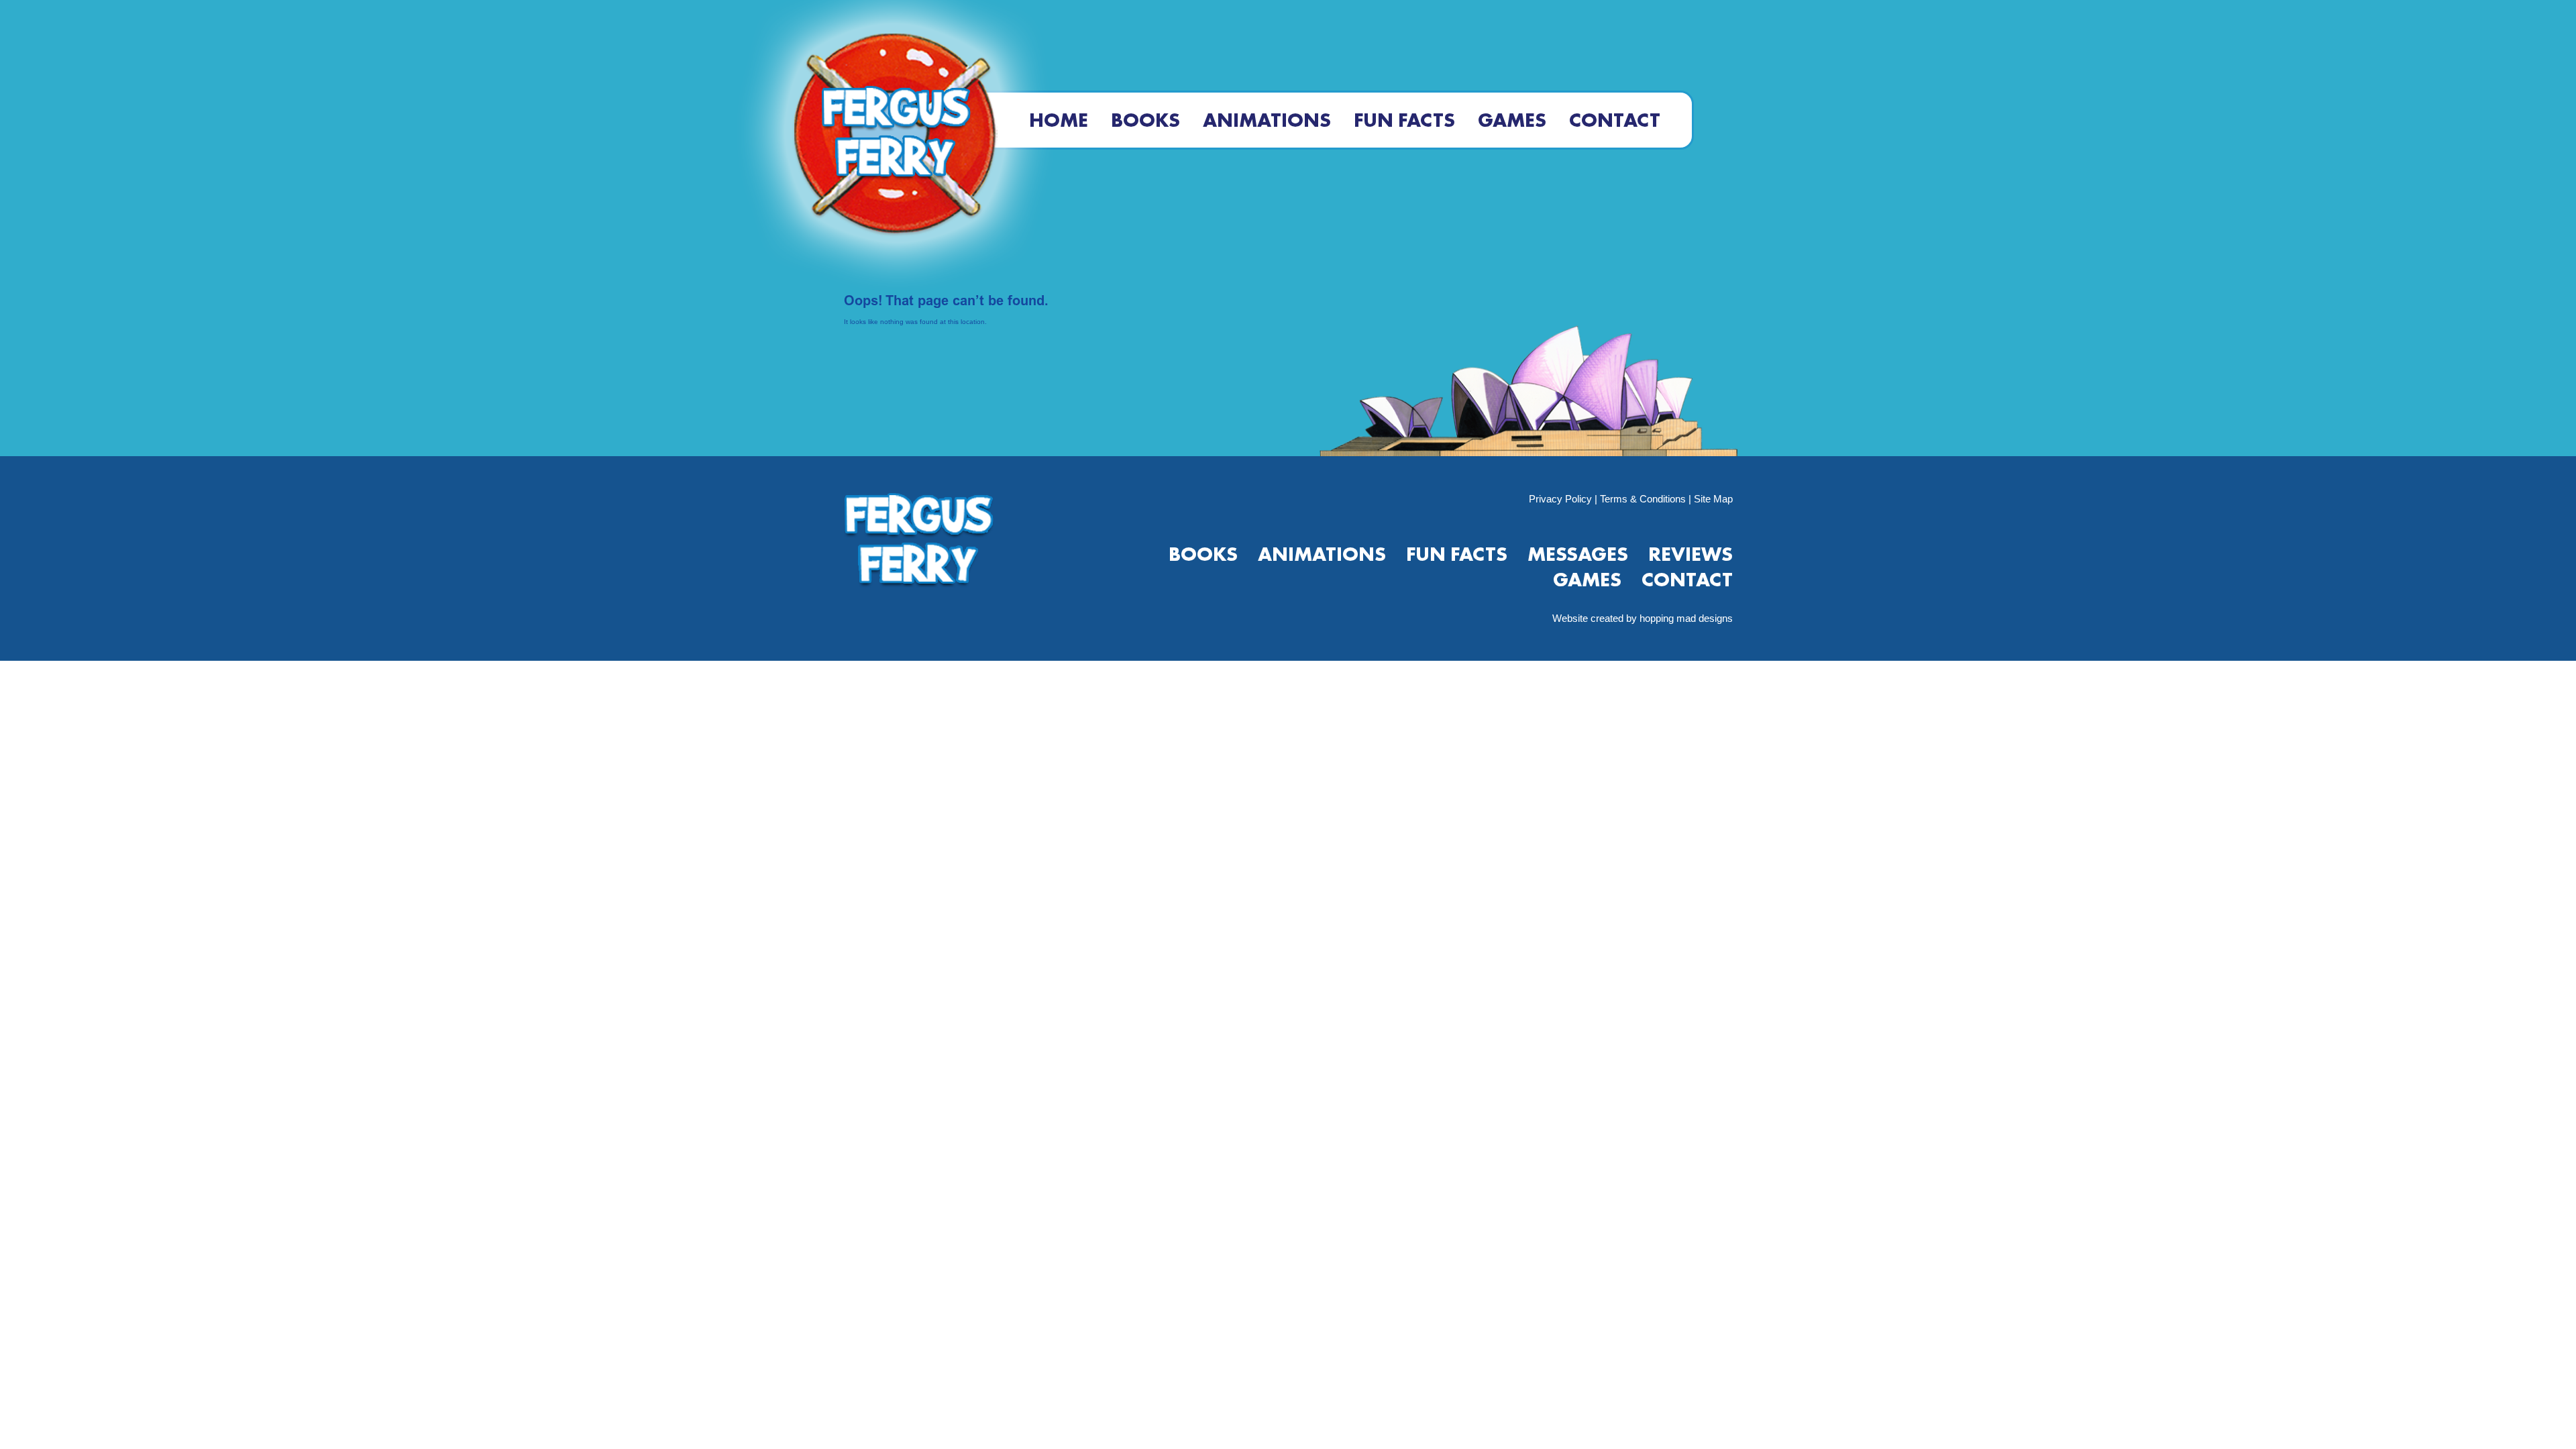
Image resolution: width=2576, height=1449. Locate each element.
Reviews (1690, 554)
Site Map (1713, 499)
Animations (1267, 120)
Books (1145, 120)
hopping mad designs (1686, 618)
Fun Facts (1404, 120)
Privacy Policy (1560, 499)
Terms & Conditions (1643, 499)
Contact (1615, 120)
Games (1512, 120)
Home (1059, 120)
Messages (1578, 554)
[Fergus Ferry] (895, 146)
